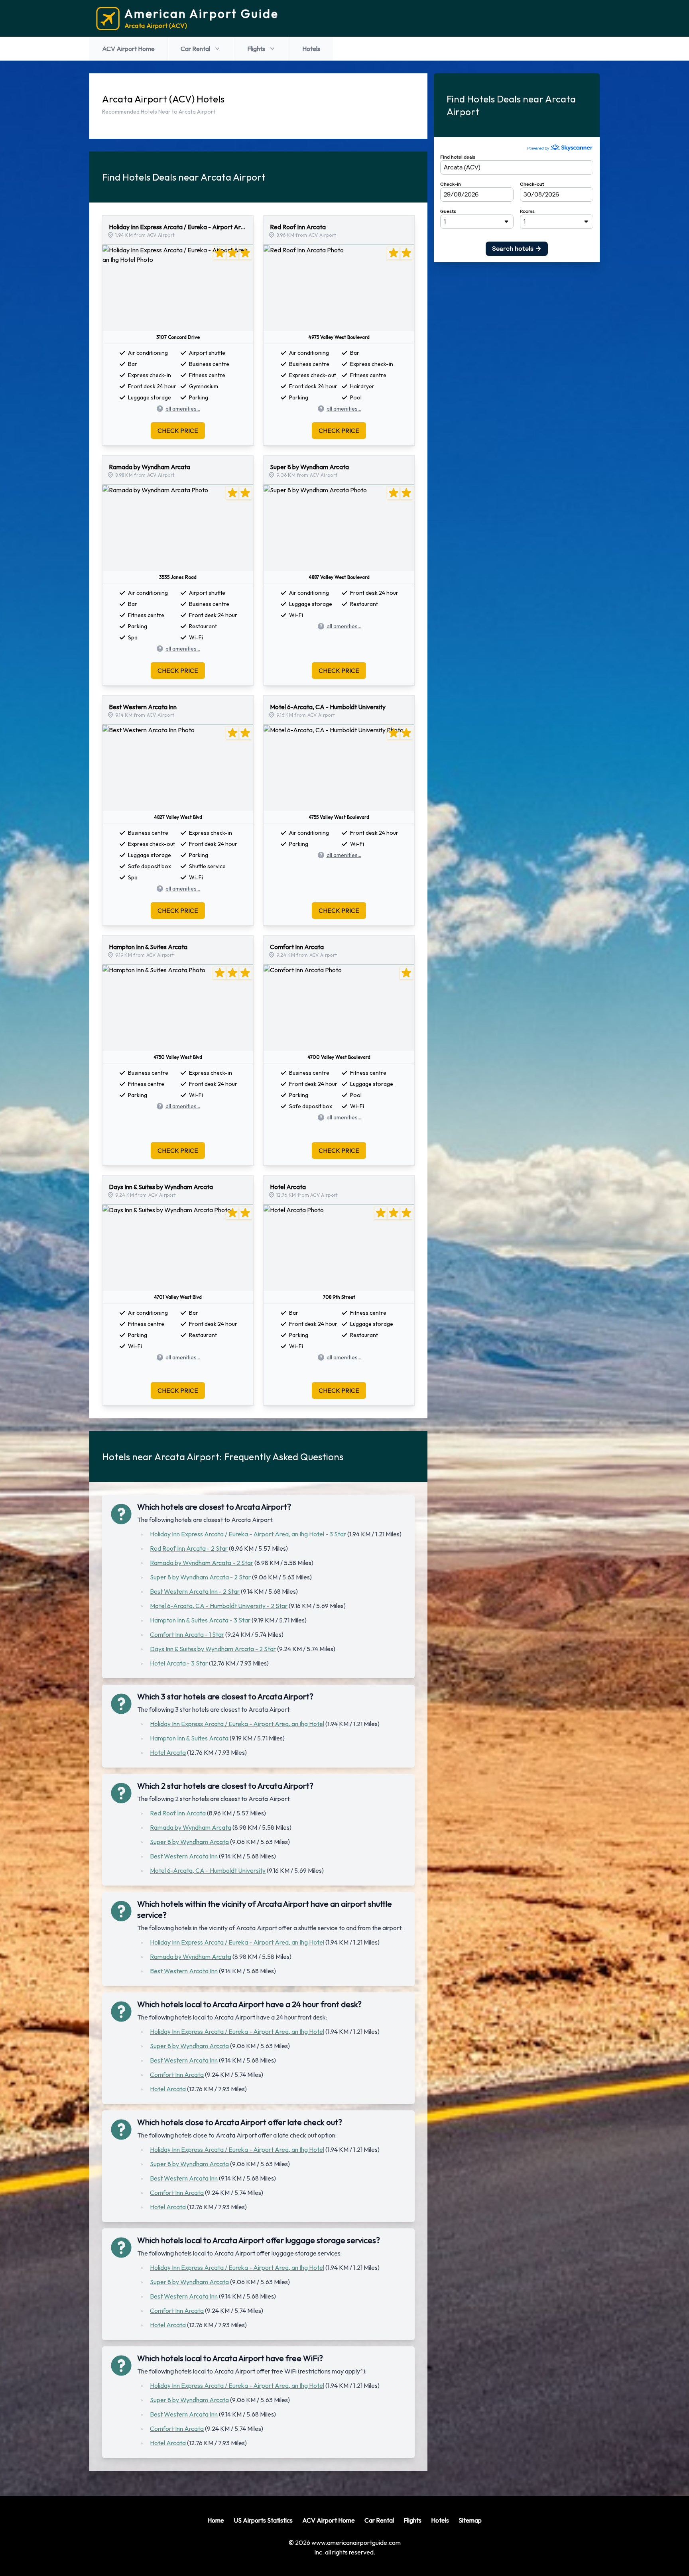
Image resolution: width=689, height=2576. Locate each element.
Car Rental (195, 49)
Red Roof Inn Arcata (178, 1813)
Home (216, 2520)
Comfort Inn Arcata (177, 2075)
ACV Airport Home (128, 49)
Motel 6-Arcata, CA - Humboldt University (208, 1870)
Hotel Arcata (168, 1752)
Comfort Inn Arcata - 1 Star (187, 1634)
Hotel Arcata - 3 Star (179, 1663)
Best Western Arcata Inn (184, 1856)
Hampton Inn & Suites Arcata (189, 1738)
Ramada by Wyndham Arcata (191, 1827)
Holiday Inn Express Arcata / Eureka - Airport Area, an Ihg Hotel (237, 1724)
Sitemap (470, 2520)
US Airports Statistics (263, 2520)
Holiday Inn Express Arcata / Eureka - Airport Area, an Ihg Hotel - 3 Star (248, 1534)
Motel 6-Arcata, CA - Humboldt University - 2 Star (219, 1606)
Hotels (311, 49)
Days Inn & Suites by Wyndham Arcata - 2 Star (213, 1649)
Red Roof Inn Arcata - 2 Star (189, 1548)
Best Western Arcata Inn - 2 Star (195, 1591)
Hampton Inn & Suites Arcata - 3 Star (200, 1620)
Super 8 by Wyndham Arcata (189, 1842)
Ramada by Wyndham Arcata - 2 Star (202, 1563)
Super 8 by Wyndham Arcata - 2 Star (200, 1577)
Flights (256, 49)
